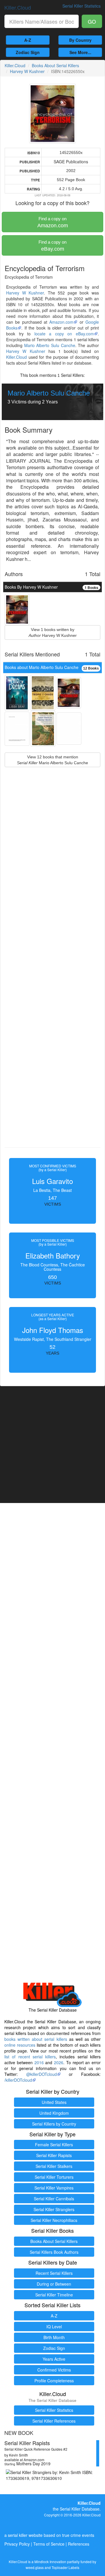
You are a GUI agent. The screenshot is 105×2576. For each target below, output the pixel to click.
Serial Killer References (54, 2421)
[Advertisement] (52, 971)
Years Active (54, 2359)
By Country (80, 40)
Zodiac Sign (28, 52)
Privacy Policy (17, 2544)
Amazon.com (53, 222)
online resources (20, 2045)
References (79, 2544)
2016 (39, 2062)
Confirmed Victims (54, 2370)
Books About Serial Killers (55, 65)
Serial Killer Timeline (54, 2295)
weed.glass (35, 2567)
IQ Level (54, 2327)
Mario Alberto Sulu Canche (50, 345)
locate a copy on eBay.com (64, 334)
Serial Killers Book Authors (54, 2252)
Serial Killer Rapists (54, 2155)
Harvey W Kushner (27, 71)
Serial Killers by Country (54, 2124)
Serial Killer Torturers (54, 2177)
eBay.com (52, 246)
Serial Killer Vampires (54, 2188)
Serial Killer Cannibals (54, 2199)
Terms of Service (49, 2544)
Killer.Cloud (18, 7)
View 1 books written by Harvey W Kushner (53, 632)
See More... (80, 52)
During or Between (54, 2284)
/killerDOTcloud (18, 2080)
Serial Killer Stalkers (54, 2166)
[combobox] (42, 21)
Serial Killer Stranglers (54, 2209)
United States (54, 2102)
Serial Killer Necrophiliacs (54, 2220)
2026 (59, 2062)
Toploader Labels (65, 2567)
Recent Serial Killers (54, 2273)
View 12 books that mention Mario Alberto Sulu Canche (52, 760)
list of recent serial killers (30, 2057)
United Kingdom (54, 2113)
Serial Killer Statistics (54, 2410)
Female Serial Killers (54, 2145)
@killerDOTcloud (42, 2074)
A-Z (28, 40)
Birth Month (54, 2337)
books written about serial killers (36, 2039)
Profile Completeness (54, 2381)
